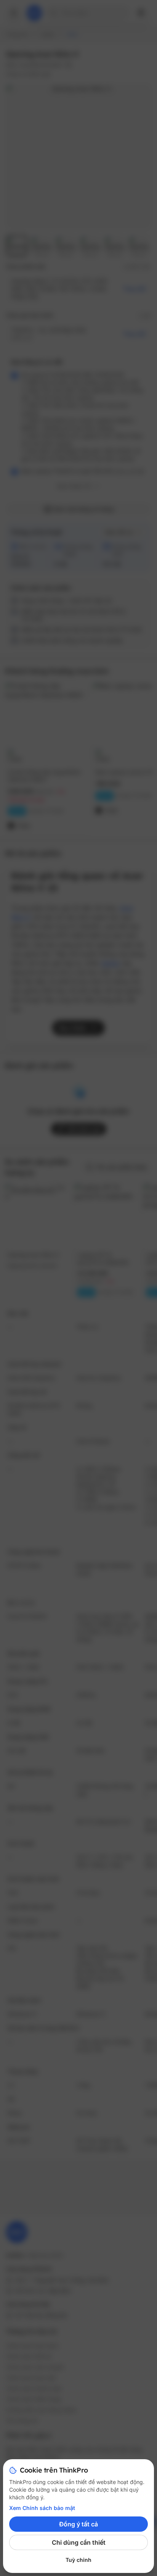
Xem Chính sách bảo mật (42, 2508)
